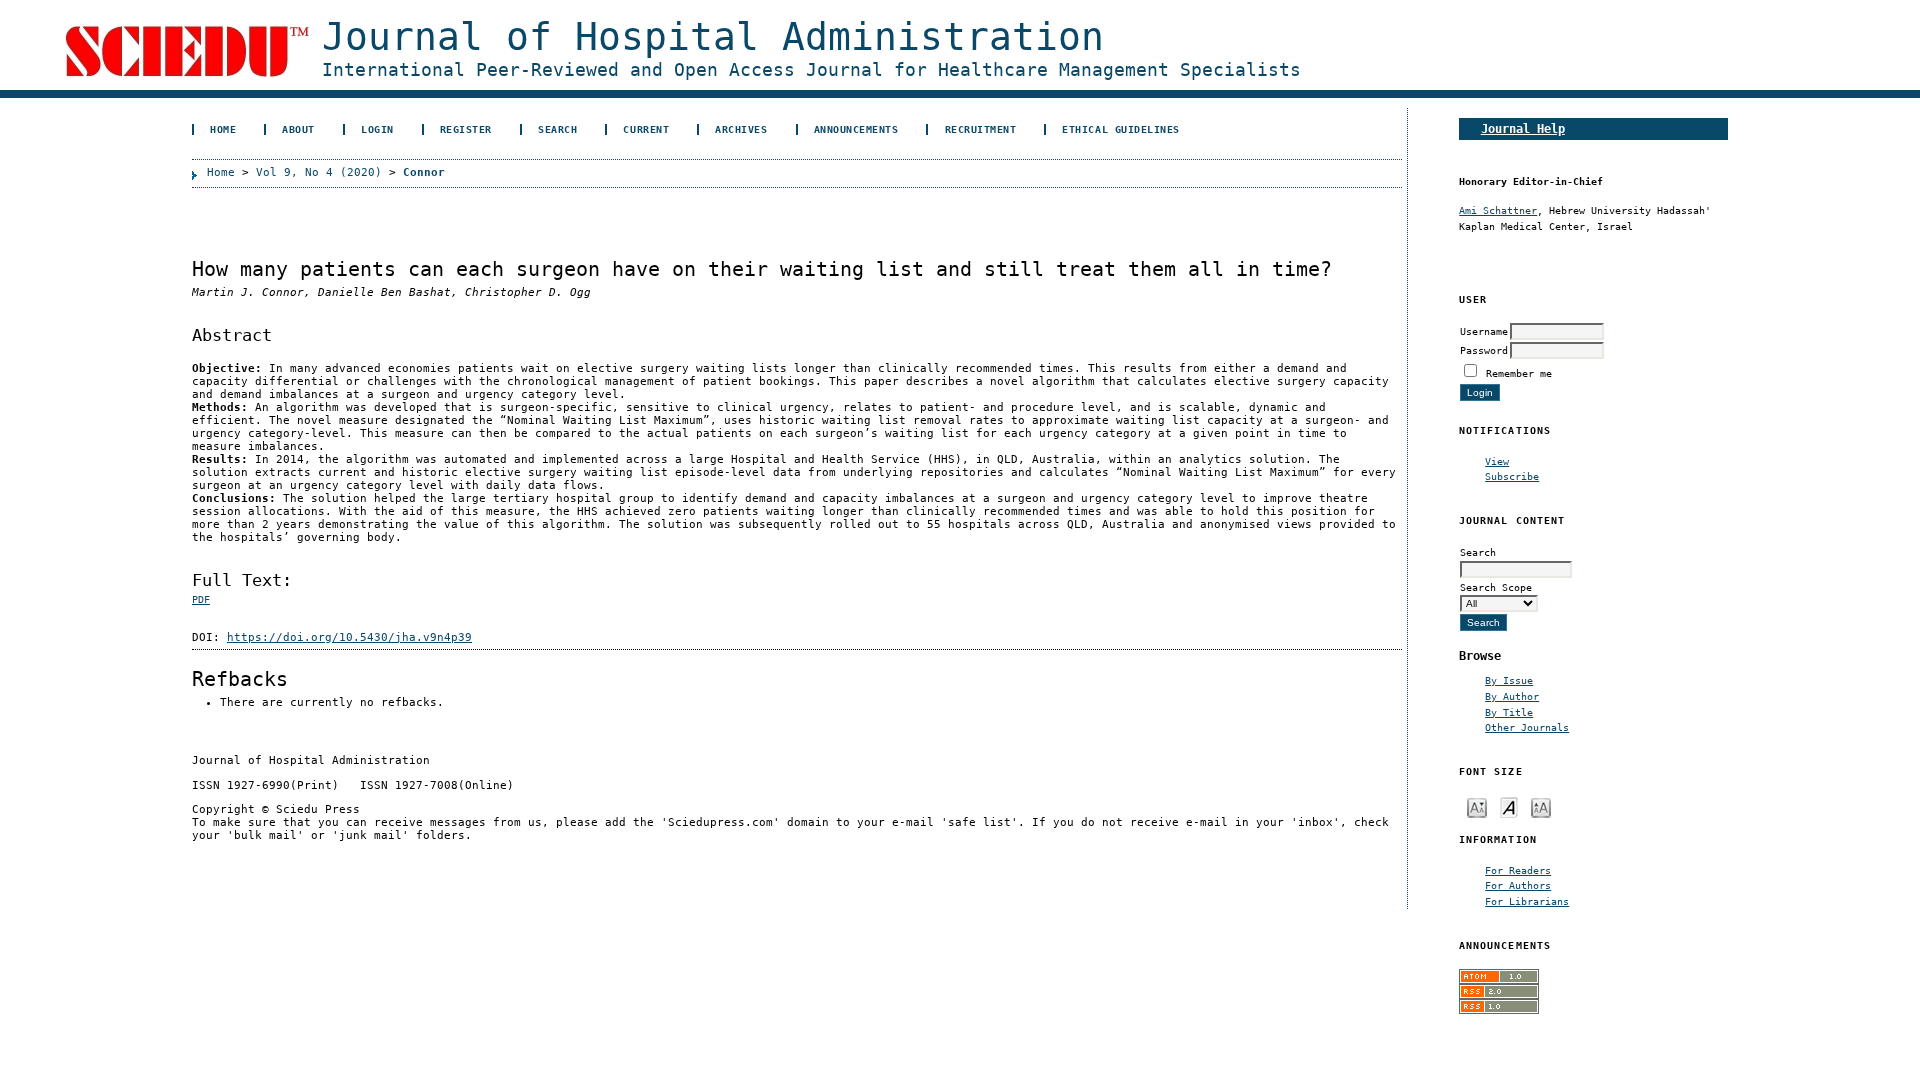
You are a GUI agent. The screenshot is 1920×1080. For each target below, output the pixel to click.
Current (646, 129)
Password (1484, 350)
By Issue (1509, 680)
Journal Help (1523, 128)
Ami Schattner (1498, 210)
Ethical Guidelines (1120, 129)
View (1497, 461)
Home (223, 129)
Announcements (856, 129)
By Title (1509, 712)
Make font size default (1509, 806)
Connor (424, 172)
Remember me (1519, 373)
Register (466, 129)
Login (377, 129)
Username (1484, 331)
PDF (201, 599)
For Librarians (1527, 901)
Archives (741, 129)
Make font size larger (1541, 806)
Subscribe (1512, 476)
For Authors (1518, 885)
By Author (1512, 696)
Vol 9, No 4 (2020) (319, 172)
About (298, 129)
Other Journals (1527, 727)
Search (557, 129)
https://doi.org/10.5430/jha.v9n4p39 (349, 637)
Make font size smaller (1477, 806)
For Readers (1518, 870)
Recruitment (981, 129)
